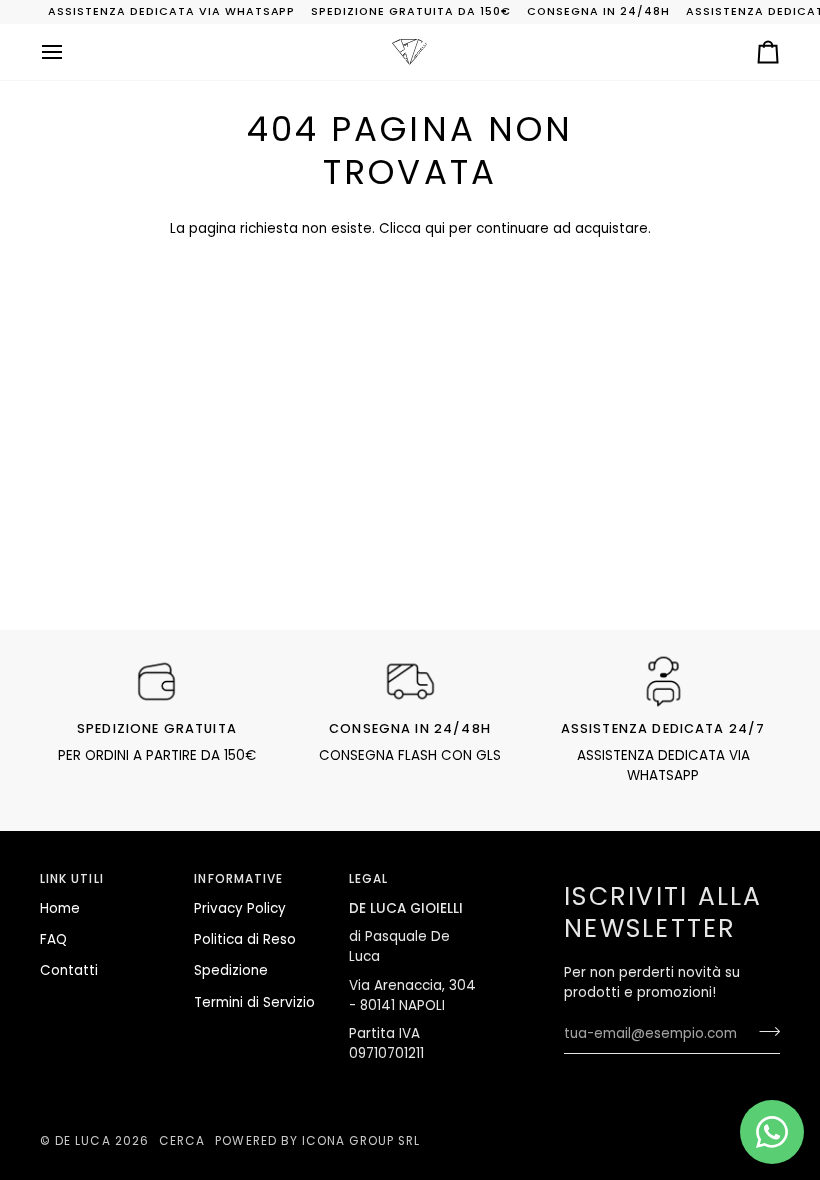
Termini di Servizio (254, 1002)
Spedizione (231, 970)
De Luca (82, 1141)
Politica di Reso (245, 939)
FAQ (53, 939)
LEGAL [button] (368, 879)
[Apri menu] (70, 52)
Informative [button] (238, 879)
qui (435, 228)
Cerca (182, 1141)
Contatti (69, 970)
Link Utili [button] (72, 879)
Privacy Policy (240, 908)
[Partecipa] (763, 1031)
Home (60, 908)
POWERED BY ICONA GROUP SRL (317, 1141)
